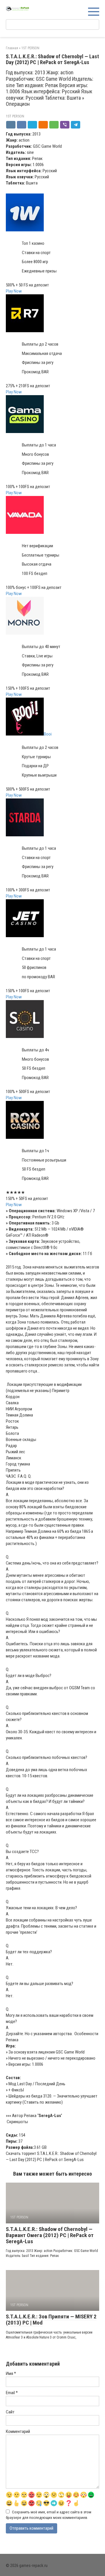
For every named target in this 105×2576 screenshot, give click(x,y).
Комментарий (18, 2431)
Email (12, 2393)
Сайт (10, 2412)
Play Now (14, 291)
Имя (11, 2373)
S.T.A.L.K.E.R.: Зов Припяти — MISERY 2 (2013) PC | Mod (51, 2320)
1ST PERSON (15, 116)
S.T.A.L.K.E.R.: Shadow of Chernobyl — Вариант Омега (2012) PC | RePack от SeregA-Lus (50, 2235)
